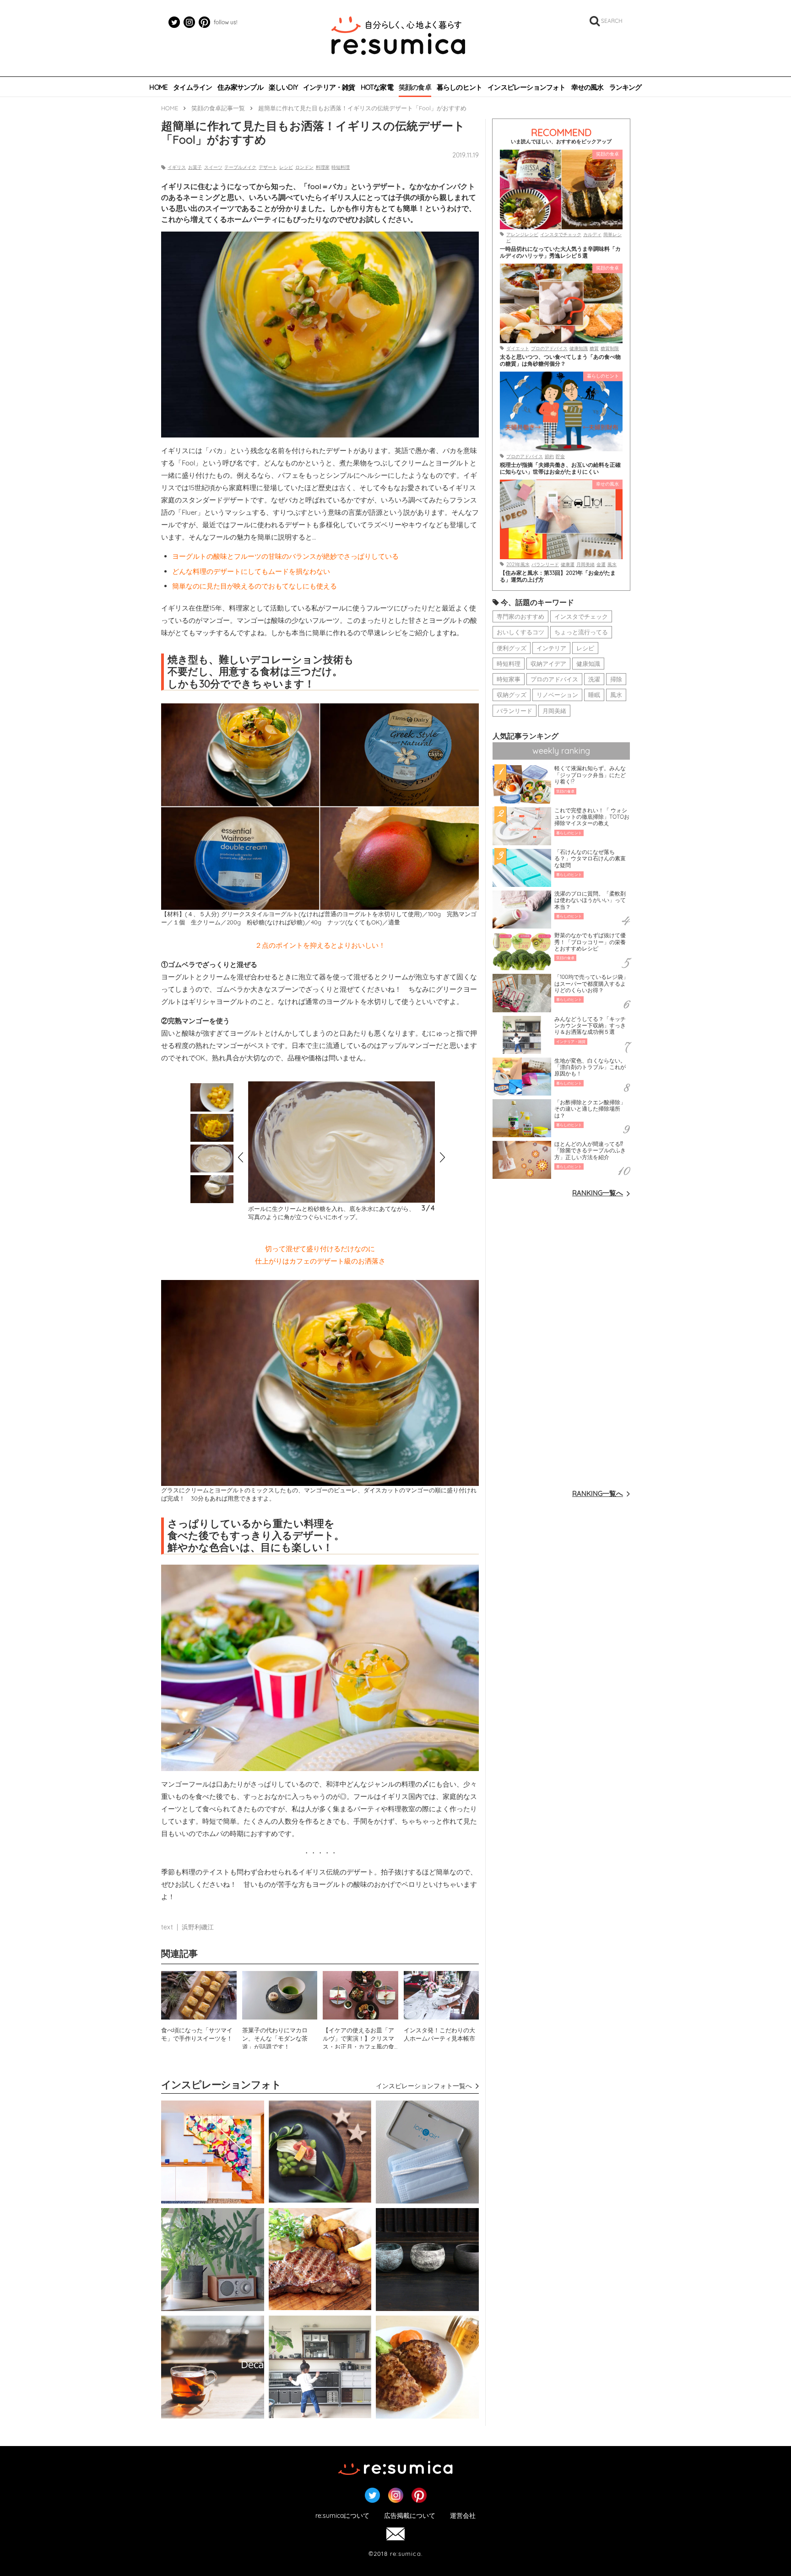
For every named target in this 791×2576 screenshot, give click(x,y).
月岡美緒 (585, 564)
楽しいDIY (283, 87)
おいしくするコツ (520, 632)
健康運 (568, 564)
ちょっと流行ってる (581, 632)
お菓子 (195, 167)
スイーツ (213, 167)
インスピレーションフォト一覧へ (424, 2086)
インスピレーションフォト (526, 87)
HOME (158, 87)
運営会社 (463, 2516)
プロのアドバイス (549, 348)
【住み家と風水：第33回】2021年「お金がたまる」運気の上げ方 (558, 576)
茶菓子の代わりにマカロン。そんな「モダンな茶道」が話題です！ (275, 2038)
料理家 (323, 167)
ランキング (626, 87)
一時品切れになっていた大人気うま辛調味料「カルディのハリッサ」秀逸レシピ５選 (560, 252)
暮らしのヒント (459, 87)
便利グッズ (512, 648)
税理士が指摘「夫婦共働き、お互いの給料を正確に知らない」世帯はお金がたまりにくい (560, 468)
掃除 (616, 679)
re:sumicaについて (342, 2516)
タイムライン (192, 87)
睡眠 (594, 695)
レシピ (286, 167)
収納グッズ (512, 695)
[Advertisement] (561, 1342)
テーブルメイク (240, 167)
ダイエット (518, 348)
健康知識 (579, 348)
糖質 (594, 348)
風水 (612, 564)
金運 (601, 564)
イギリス (177, 167)
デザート (268, 167)
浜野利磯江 (198, 1927)
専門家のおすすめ (520, 616)
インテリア (551, 648)
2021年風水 (518, 564)
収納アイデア (548, 664)
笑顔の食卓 (415, 87)
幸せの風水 (588, 87)
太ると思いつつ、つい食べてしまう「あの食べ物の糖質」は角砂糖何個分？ (560, 360)
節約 (549, 456)
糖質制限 (610, 348)
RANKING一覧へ (598, 1193)
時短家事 (509, 679)
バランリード (545, 564)
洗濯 (594, 679)
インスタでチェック (561, 235)
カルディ (592, 235)
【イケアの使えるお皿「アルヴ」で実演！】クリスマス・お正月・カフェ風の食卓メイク (358, 2038)
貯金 (560, 456)
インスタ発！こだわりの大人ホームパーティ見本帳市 (439, 2034)
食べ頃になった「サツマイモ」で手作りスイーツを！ (197, 2034)
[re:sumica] (398, 37)
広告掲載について (410, 2516)
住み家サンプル (240, 87)
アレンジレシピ (522, 235)
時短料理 (341, 167)
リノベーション (557, 695)
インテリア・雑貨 (329, 87)
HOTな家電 (377, 87)
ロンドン (304, 167)
